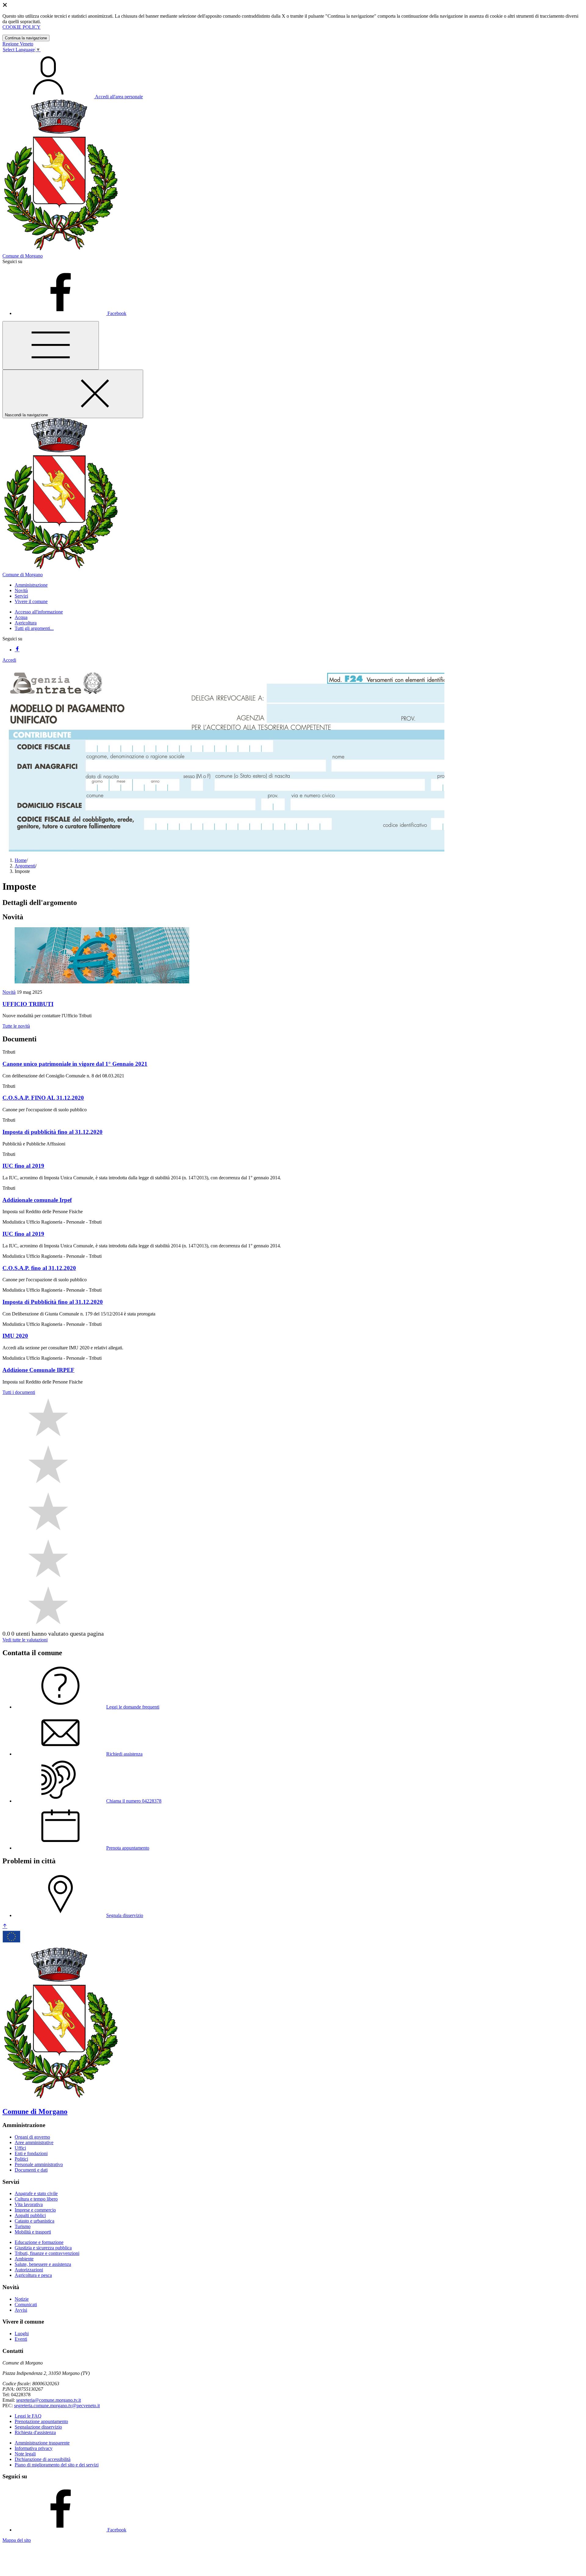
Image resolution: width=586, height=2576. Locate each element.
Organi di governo (32, 2137)
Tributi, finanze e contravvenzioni (47, 2253)
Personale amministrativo (39, 2164)
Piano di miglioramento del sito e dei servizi (57, 2465)
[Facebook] (17, 650)
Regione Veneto (18, 44)
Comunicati (26, 2305)
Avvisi (21, 2310)
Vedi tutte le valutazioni (25, 1640)
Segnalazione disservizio (38, 2427)
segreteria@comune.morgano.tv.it (49, 2400)
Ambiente (24, 2259)
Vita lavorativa (29, 2204)
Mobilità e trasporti (33, 2232)
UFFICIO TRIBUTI (28, 1004)
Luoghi (22, 2334)
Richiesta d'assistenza (35, 2432)
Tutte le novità (16, 1026)
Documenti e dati (31, 2170)
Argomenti (25, 866)
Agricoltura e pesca (33, 2275)
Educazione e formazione (39, 2242)
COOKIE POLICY (22, 27)
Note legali (25, 2454)
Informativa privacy (34, 2448)
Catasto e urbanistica (34, 2221)
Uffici (20, 2148)
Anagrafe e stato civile (36, 2193)
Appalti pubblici (30, 2215)
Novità (9, 992)
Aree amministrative (34, 2142)
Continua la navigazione (26, 38)
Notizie (22, 2299)
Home (21, 860)
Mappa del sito (17, 2540)
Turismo (23, 2226)
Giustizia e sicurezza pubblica (43, 2248)
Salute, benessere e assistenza (43, 2264)
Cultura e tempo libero (36, 2199)
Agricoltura (26, 623)
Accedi (9, 660)
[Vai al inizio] (5, 1926)
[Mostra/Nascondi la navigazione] (51, 345)
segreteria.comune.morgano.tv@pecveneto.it (57, 2406)
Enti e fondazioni (31, 2153)
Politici (21, 2159)
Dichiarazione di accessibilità (43, 2459)
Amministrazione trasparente (42, 2443)
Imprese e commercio (35, 2210)
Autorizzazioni (29, 2270)
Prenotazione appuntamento (41, 2421)
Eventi (21, 2339)
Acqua (21, 617)
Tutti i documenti (19, 1392)
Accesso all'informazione (39, 612)
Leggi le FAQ (28, 2416)
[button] (31, 585)
